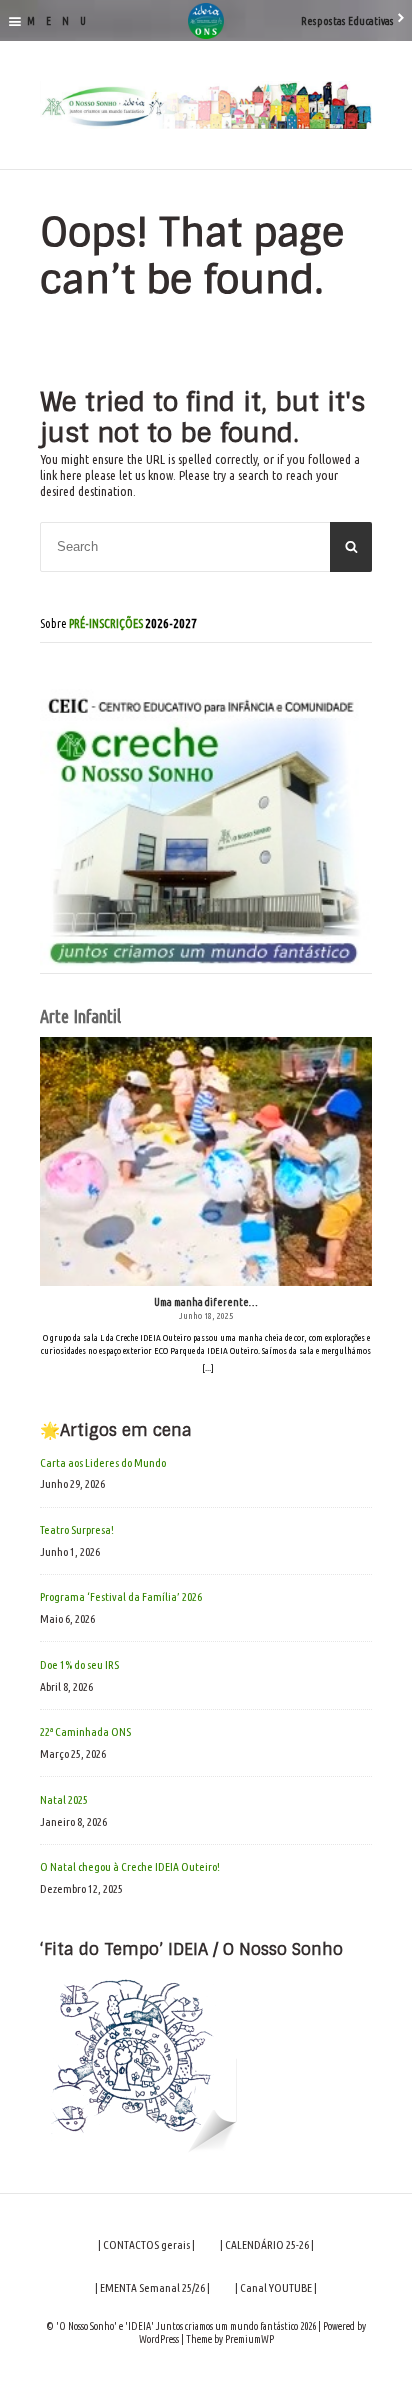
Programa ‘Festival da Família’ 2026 (121, 1596)
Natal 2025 (64, 1799)
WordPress (159, 2339)
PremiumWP (249, 2339)
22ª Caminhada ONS (85, 1731)
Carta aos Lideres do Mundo (103, 1462)
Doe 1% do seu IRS (79, 1664)
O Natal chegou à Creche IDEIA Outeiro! (130, 1866)
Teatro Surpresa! (77, 1529)
